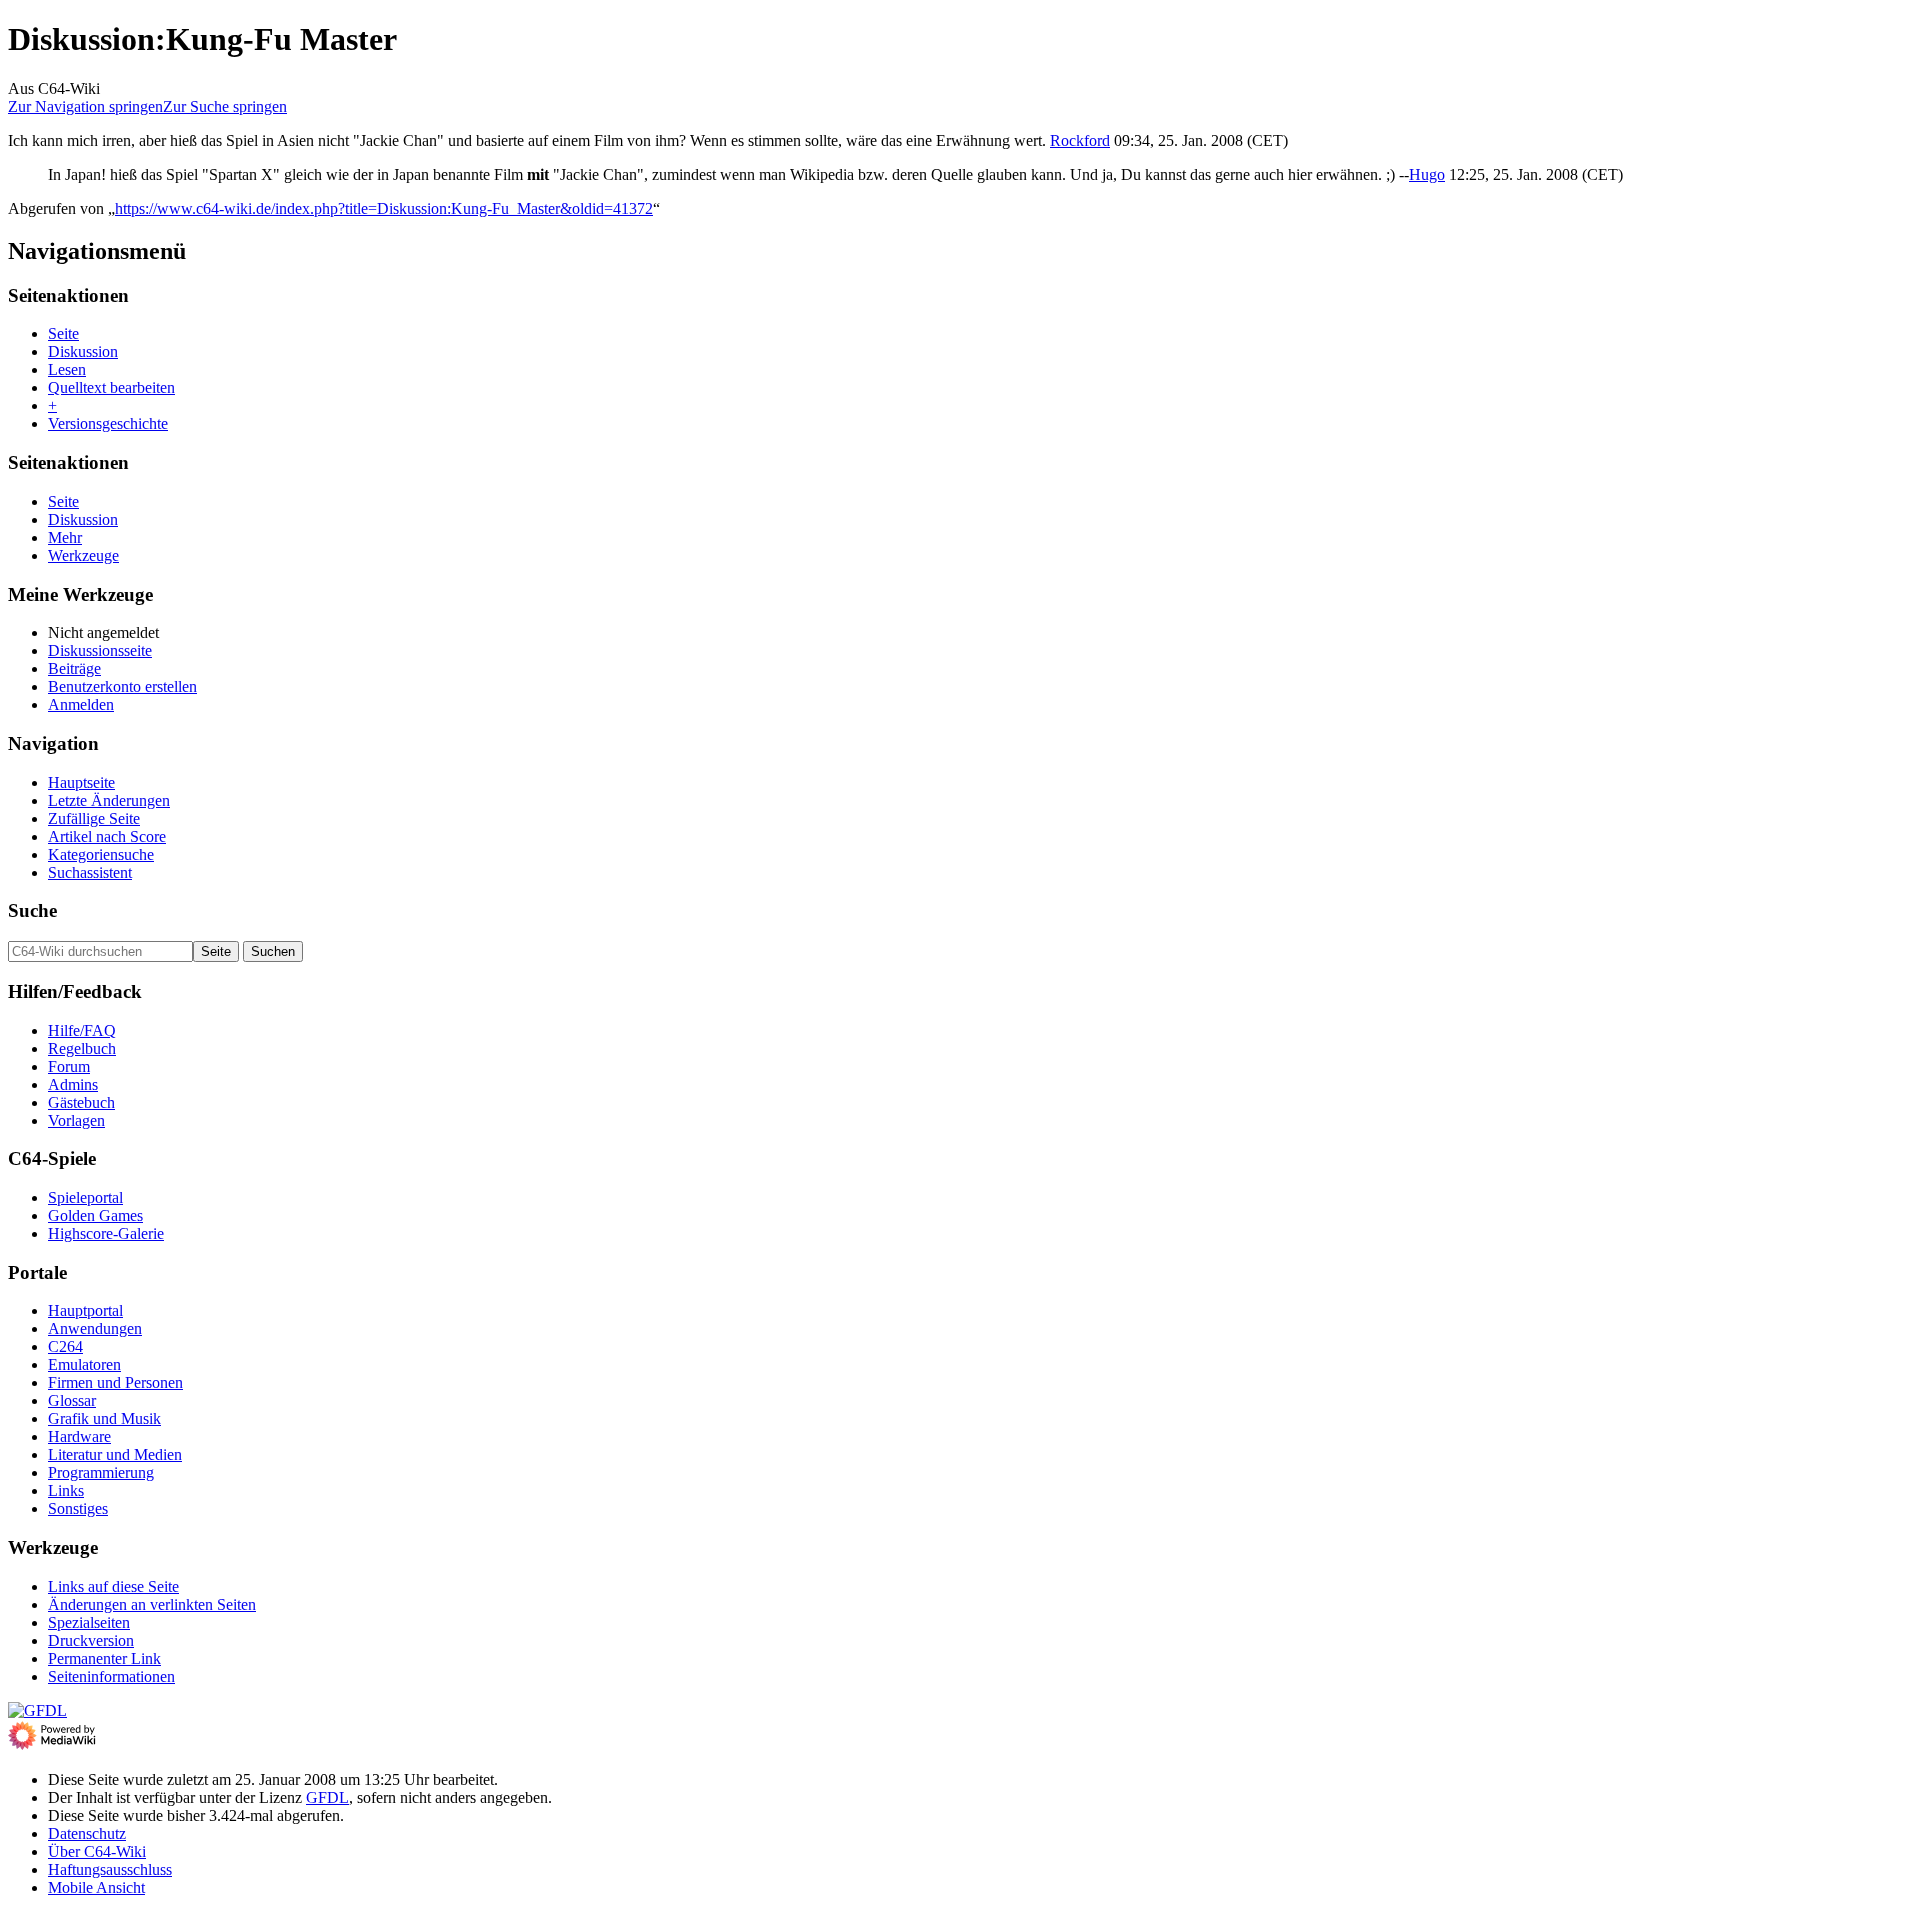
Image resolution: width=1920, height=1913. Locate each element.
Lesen (67, 369)
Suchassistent (90, 872)
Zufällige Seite (94, 818)
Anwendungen (95, 1328)
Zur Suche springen (225, 106)
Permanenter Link (104, 1658)
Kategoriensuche (101, 854)
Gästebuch (81, 1102)
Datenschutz (87, 1833)
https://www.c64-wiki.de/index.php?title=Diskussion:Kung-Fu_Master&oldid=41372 (384, 208)
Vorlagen (76, 1120)
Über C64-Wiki (97, 1851)
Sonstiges (78, 1508)
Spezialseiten (89, 1622)
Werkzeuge (83, 555)
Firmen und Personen (115, 1382)
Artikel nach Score (107, 836)
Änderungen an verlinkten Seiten (152, 1604)
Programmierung (101, 1472)
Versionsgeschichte (108, 423)
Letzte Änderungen (109, 800)
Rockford (1080, 140)
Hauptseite (81, 782)
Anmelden (81, 704)
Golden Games (95, 1215)
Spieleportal (85, 1197)
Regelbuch (82, 1048)
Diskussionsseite (100, 650)
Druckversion (91, 1640)
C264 (65, 1346)
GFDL (327, 1797)
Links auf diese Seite (113, 1586)
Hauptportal (85, 1310)
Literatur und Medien (115, 1454)
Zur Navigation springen (85, 106)
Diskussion (83, 351)
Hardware (79, 1436)
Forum (69, 1066)
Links (66, 1490)
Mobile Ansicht (96, 1887)
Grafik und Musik (104, 1418)
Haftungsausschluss (110, 1869)
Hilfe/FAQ (82, 1030)
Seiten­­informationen (111, 1676)
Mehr (65, 537)
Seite (63, 333)
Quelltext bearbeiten (111, 387)
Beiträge (74, 668)
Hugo (1427, 174)
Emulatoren (84, 1364)
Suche (32, 910)
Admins (73, 1084)
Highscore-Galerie (106, 1233)
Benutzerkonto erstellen (122, 686)
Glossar (72, 1400)
